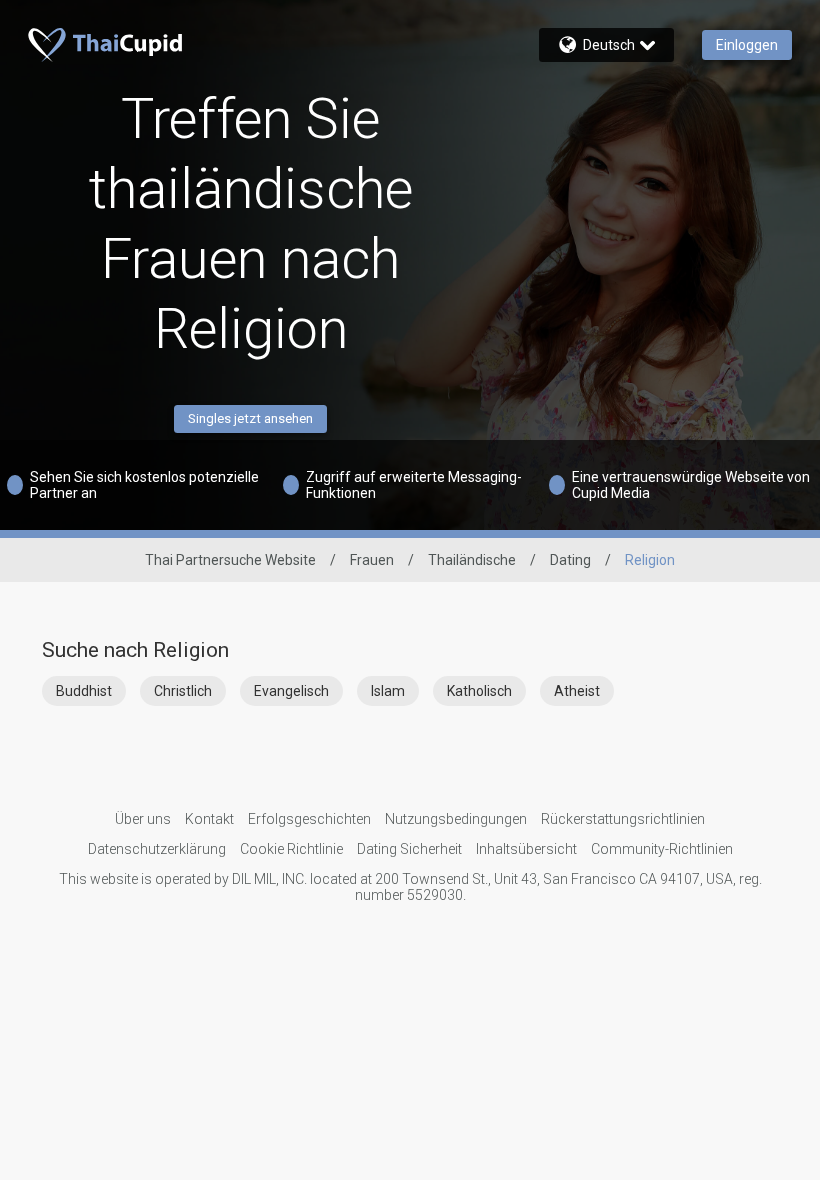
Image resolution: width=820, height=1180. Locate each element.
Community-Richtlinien (662, 849)
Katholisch (479, 691)
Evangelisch (291, 691)
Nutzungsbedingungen (456, 819)
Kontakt (209, 819)
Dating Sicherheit (409, 849)
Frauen (372, 560)
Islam (388, 691)
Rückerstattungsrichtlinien (623, 819)
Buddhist (84, 691)
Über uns (143, 819)
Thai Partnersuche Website (230, 560)
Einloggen (747, 45)
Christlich (183, 691)
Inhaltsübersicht (526, 849)
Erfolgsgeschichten (309, 819)
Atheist (577, 691)
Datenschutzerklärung (157, 849)
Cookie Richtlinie (291, 849)
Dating (570, 560)
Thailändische (472, 560)
